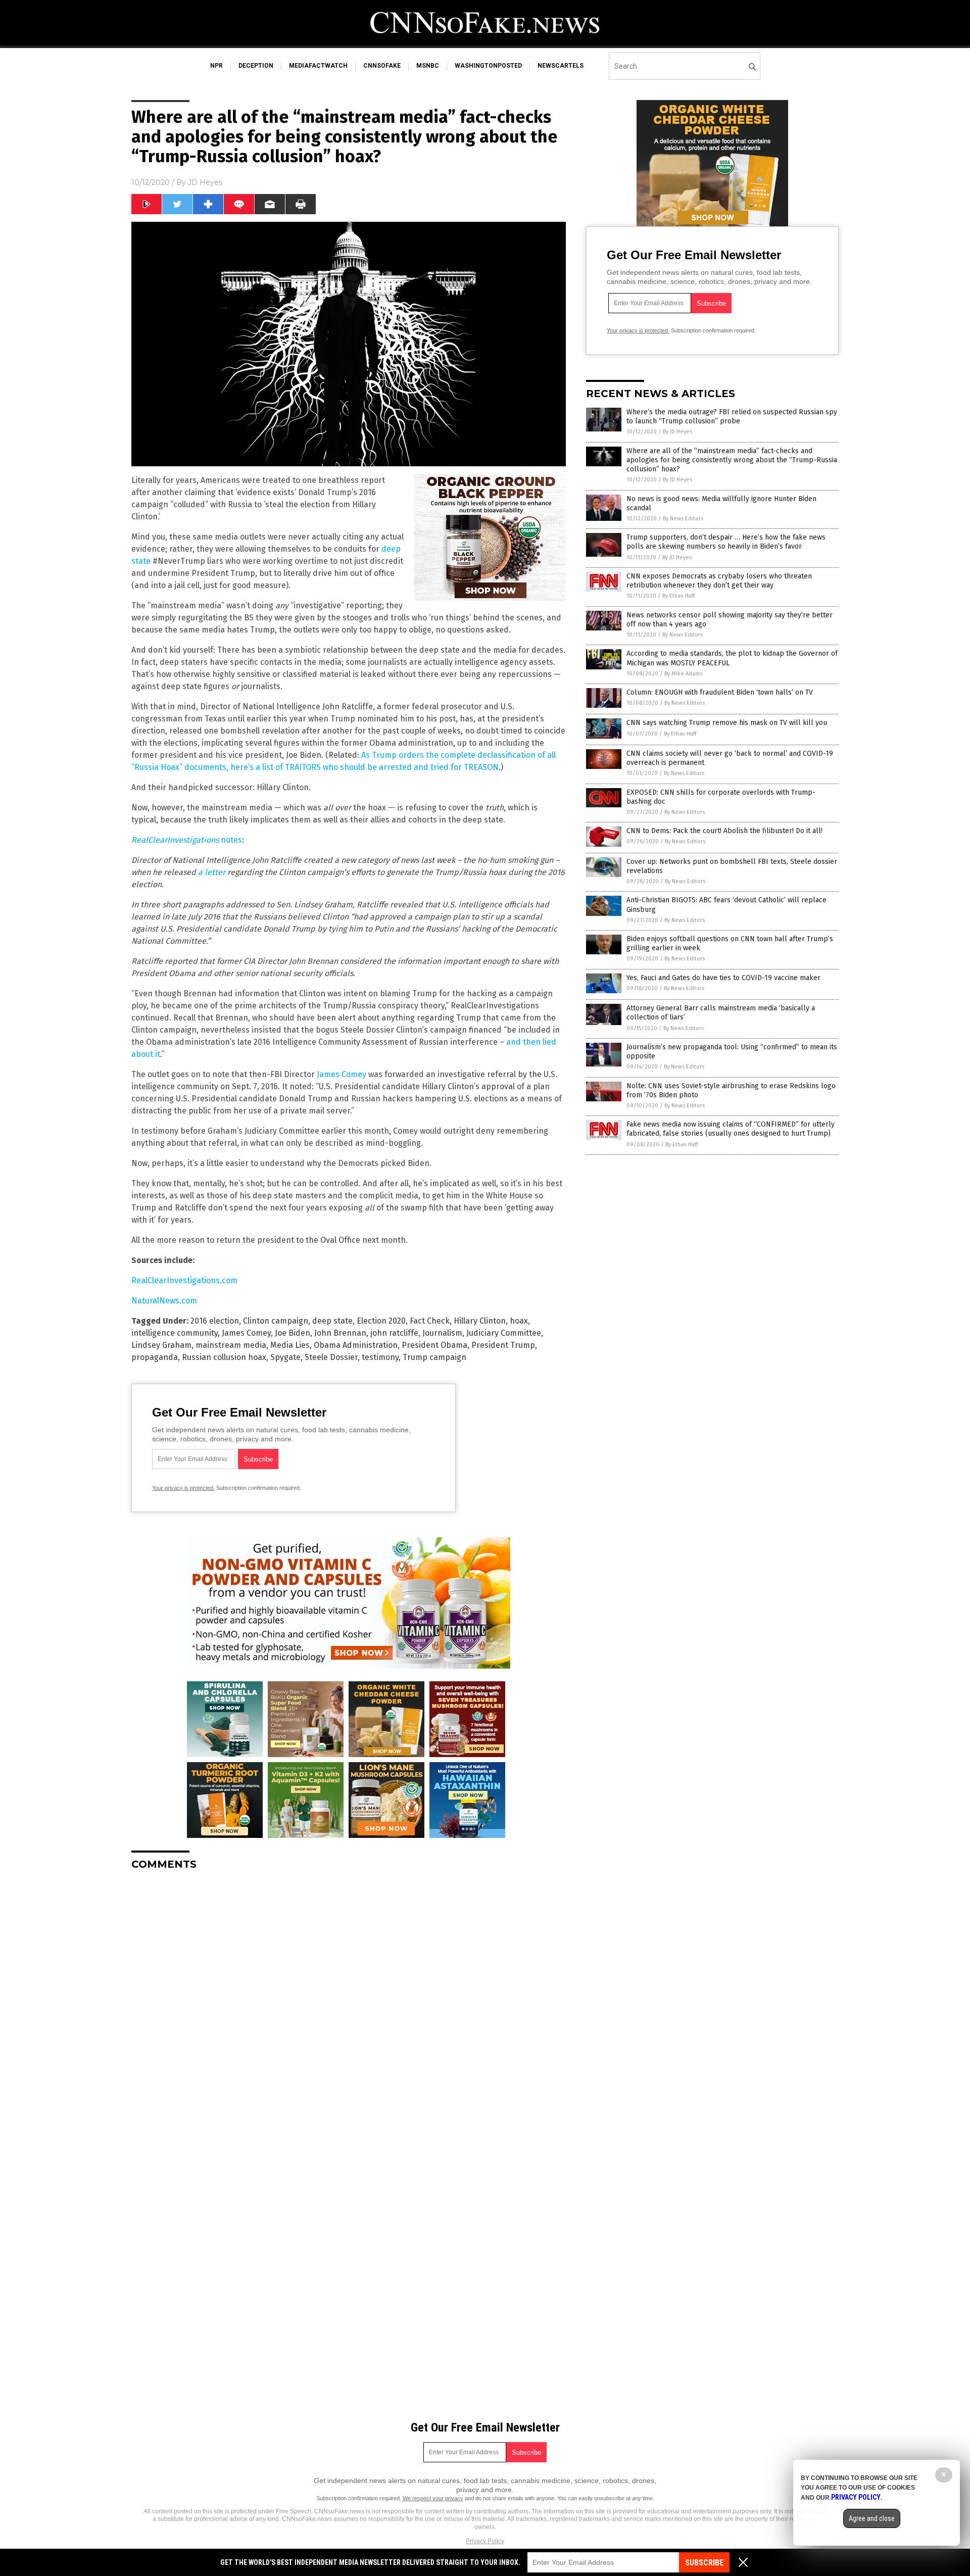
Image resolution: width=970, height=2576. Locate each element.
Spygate (285, 1357)
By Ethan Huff (678, 596)
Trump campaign (434, 1357)
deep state (332, 1321)
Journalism (442, 1333)
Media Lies (290, 1345)
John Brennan (340, 1333)
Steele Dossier (331, 1357)
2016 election (215, 1321)
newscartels (561, 66)
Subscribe (704, 2563)
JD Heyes (205, 182)
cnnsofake (382, 66)
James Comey (342, 1074)
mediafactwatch (318, 66)
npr (216, 66)
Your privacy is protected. (183, 1488)
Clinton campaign (276, 1321)
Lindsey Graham (161, 1345)
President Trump (503, 1345)
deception (256, 66)
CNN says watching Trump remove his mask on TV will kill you (727, 723)
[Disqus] (349, 2005)
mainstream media (231, 1345)
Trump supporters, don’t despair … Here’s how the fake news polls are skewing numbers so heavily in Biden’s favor (726, 542)
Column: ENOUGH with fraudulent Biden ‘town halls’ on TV (720, 692)
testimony (380, 1357)
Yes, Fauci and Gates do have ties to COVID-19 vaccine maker (723, 978)
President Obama (434, 1345)
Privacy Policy (485, 2541)
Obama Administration (356, 1345)
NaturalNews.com (164, 1301)
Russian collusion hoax (224, 1357)
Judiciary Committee (504, 1333)
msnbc (428, 66)
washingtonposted (488, 66)
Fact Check (430, 1321)
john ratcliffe (394, 1333)
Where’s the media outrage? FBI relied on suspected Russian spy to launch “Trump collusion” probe (732, 417)
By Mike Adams (683, 674)
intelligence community (175, 1333)
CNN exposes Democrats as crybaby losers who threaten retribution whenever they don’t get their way (719, 581)
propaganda (155, 1357)
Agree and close (872, 2518)
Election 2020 (381, 1321)
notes (187, 840)
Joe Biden (293, 1333)
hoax (519, 1321)
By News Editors (683, 519)
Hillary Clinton (480, 1321)
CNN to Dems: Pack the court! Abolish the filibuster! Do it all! (724, 831)
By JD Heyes (677, 432)
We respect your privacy (433, 2498)
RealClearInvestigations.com (184, 1280)
